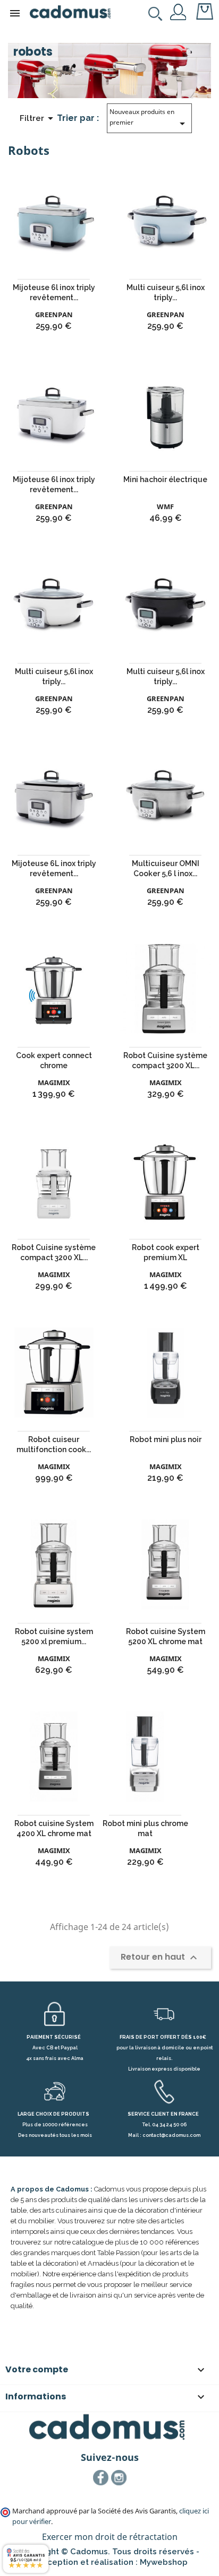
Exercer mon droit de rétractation (110, 2537)
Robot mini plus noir (166, 1439)
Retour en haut (160, 1957)
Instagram (119, 2478)
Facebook (101, 2478)
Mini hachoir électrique (165, 479)
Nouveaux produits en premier (149, 119)
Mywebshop (164, 2562)
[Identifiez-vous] (178, 11)
